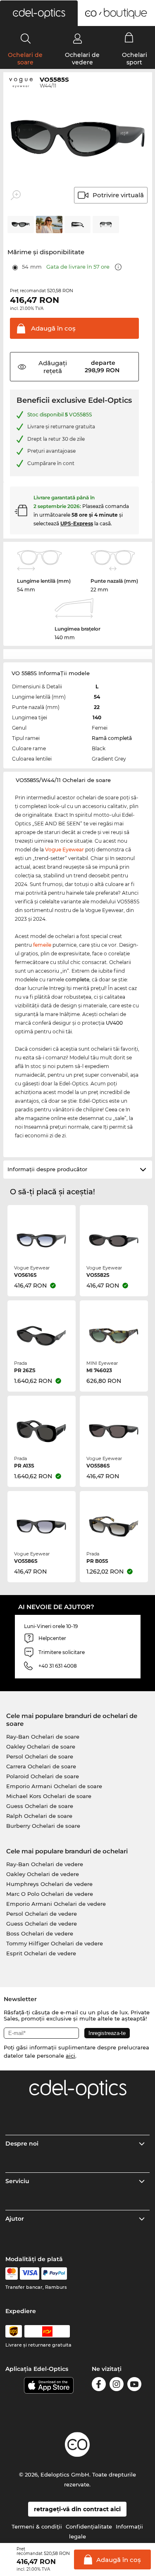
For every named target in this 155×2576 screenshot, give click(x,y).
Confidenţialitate (89, 2526)
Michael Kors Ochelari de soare (49, 1796)
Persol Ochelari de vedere (42, 1914)
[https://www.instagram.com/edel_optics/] (117, 2386)
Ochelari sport (135, 59)
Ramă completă (112, 738)
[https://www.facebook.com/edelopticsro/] (99, 2386)
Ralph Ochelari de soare (39, 1816)
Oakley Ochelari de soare (41, 1746)
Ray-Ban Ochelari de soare (43, 1737)
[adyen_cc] (12, 2273)
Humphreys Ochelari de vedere (49, 1884)
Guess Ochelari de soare (40, 1806)
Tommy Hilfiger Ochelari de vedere (55, 1943)
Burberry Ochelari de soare (43, 1826)
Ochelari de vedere (82, 59)
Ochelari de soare (25, 59)
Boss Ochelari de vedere (40, 1933)
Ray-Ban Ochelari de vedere (45, 1864)
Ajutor (15, 2219)
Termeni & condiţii (37, 2526)
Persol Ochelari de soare (40, 1756)
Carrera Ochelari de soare (41, 1766)
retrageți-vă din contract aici (77, 2509)
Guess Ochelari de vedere (42, 1924)
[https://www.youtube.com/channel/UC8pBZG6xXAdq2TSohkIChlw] (134, 2386)
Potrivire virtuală (118, 195)
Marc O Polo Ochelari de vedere (50, 1894)
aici (70, 2056)
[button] (39, 13)
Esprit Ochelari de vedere (41, 1953)
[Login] (77, 38)
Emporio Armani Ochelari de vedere (56, 1904)
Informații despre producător (47, 1169)
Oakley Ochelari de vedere (43, 1874)
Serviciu (17, 2181)
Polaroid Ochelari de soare (43, 1776)
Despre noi (22, 2144)
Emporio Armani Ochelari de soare (54, 1786)
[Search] (26, 38)
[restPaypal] (54, 2273)
